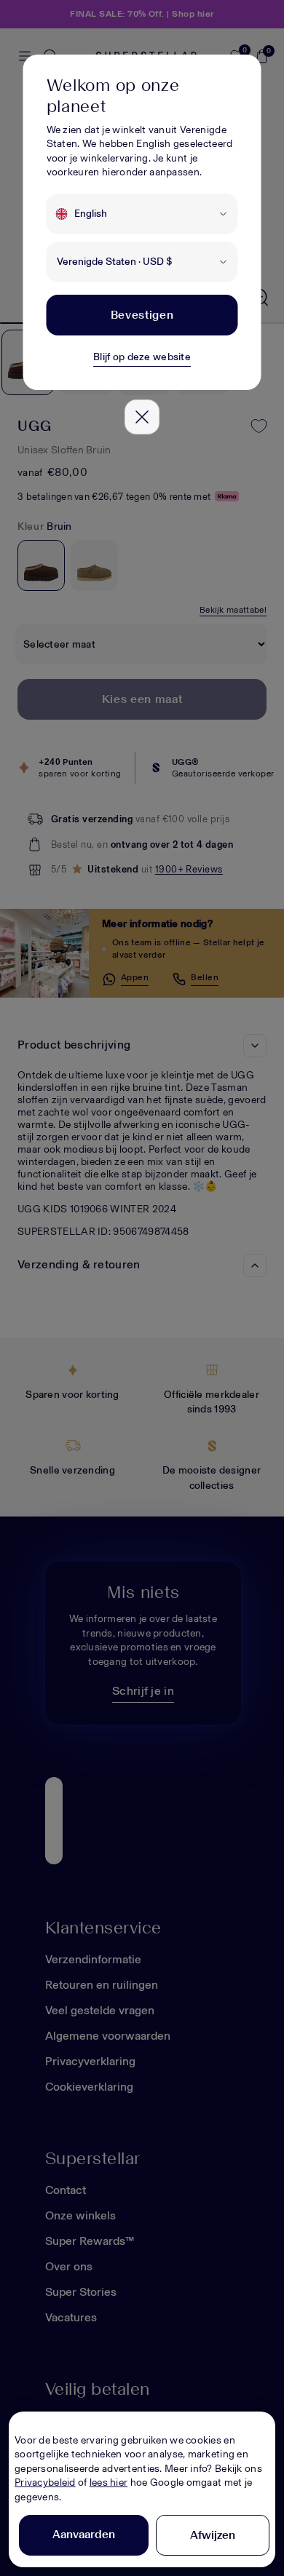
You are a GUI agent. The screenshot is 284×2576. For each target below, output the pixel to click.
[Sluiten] (142, 417)
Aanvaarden (84, 2534)
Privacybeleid (45, 2482)
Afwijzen (213, 2535)
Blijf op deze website (142, 357)
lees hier (109, 2482)
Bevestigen (142, 315)
